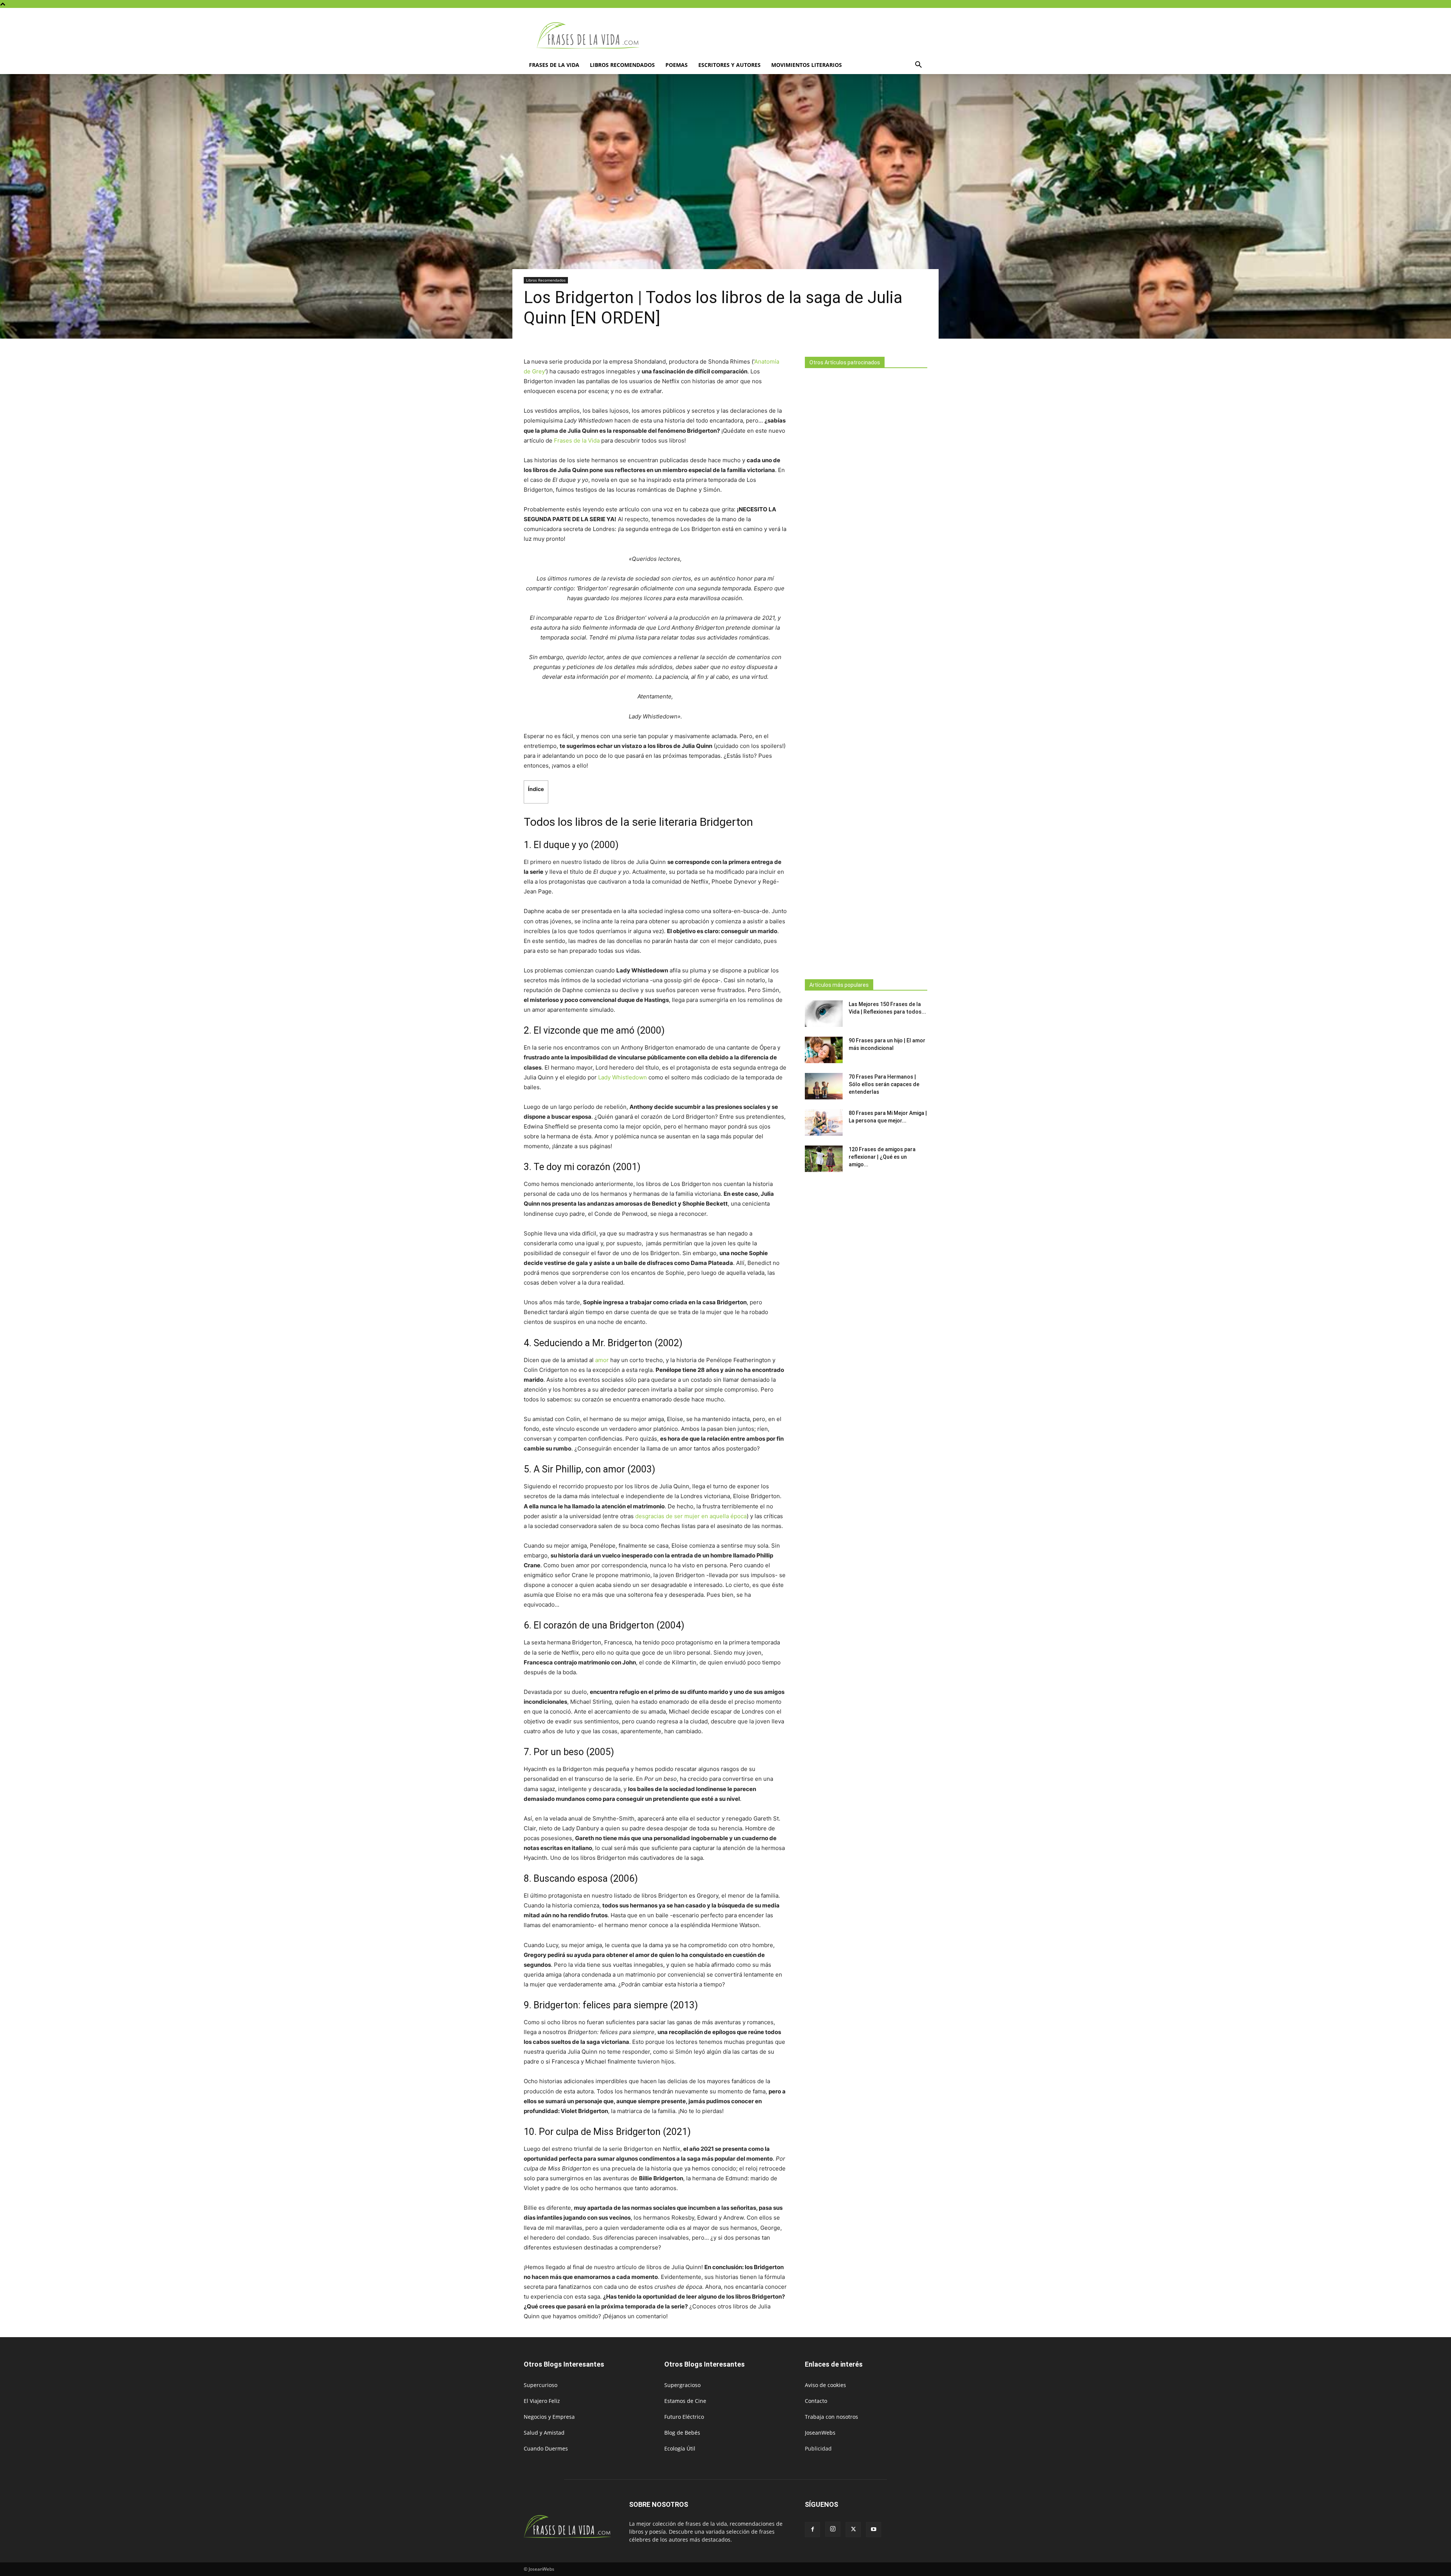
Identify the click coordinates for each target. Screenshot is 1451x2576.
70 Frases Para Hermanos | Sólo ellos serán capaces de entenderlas (884, 1084)
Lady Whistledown (623, 1077)
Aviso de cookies (825, 2385)
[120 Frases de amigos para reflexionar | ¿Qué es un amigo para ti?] (824, 1159)
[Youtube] (874, 2530)
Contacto (816, 2401)
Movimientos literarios (807, 65)
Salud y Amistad (544, 2433)
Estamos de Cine (685, 2401)
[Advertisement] (866, 671)
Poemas (677, 65)
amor (602, 1360)
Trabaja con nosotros (831, 2417)
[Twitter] (853, 2530)
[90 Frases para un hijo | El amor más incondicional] (824, 1050)
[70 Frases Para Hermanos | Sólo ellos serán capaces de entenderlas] (824, 1086)
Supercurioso (541, 2385)
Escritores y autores (729, 65)
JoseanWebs (820, 2433)
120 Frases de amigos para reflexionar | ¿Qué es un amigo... (882, 1157)
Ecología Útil (680, 2448)
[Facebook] (812, 2530)
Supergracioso (682, 2385)
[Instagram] (833, 2529)
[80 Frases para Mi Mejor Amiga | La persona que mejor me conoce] (824, 1122)
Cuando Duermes (546, 2448)
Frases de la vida (554, 65)
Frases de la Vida (577, 440)
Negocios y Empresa (549, 2417)
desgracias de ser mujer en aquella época (691, 1516)
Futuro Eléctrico (684, 2417)
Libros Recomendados (622, 65)
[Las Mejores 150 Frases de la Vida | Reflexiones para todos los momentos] (824, 1014)
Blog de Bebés (682, 2433)
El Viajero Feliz (542, 2401)
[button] (918, 66)
